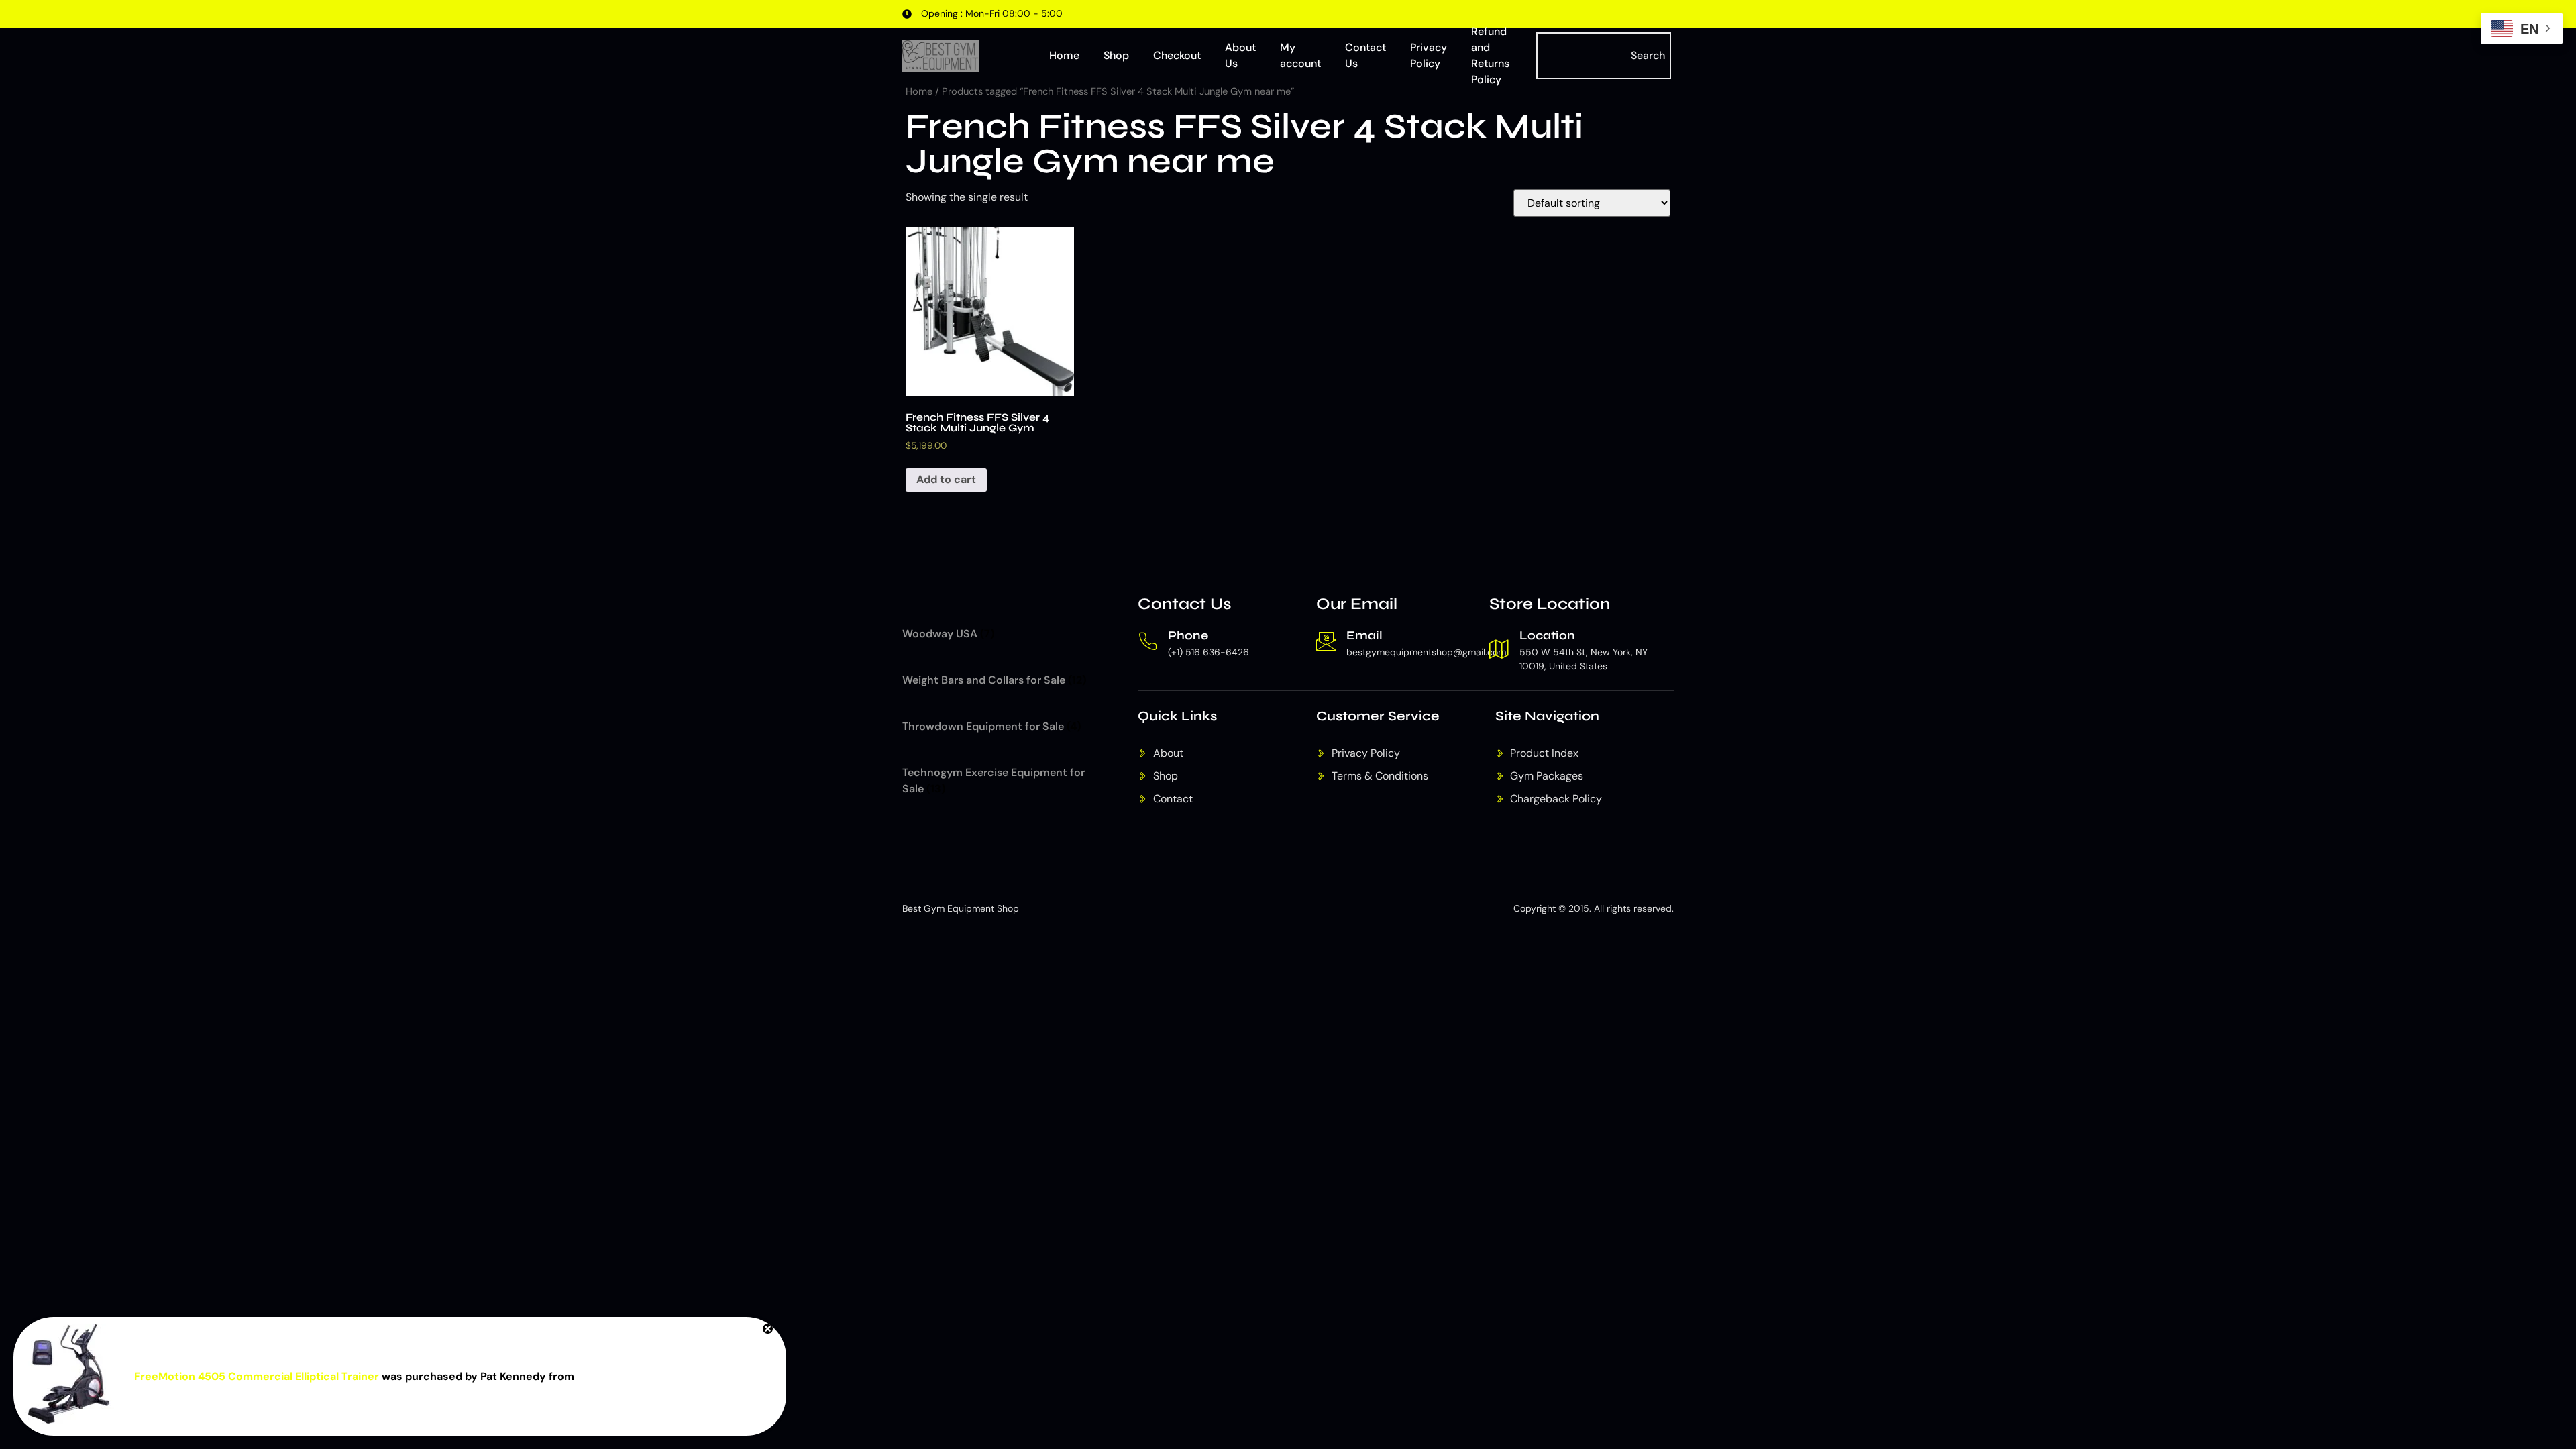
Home (1064, 55)
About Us (1240, 55)
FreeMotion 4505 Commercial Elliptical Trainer (257, 1376)
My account (1300, 55)
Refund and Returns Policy (1490, 56)
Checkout (1177, 55)
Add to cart (946, 479)
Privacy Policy (1429, 55)
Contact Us (1365, 55)
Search (1648, 55)
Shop (1116, 55)
